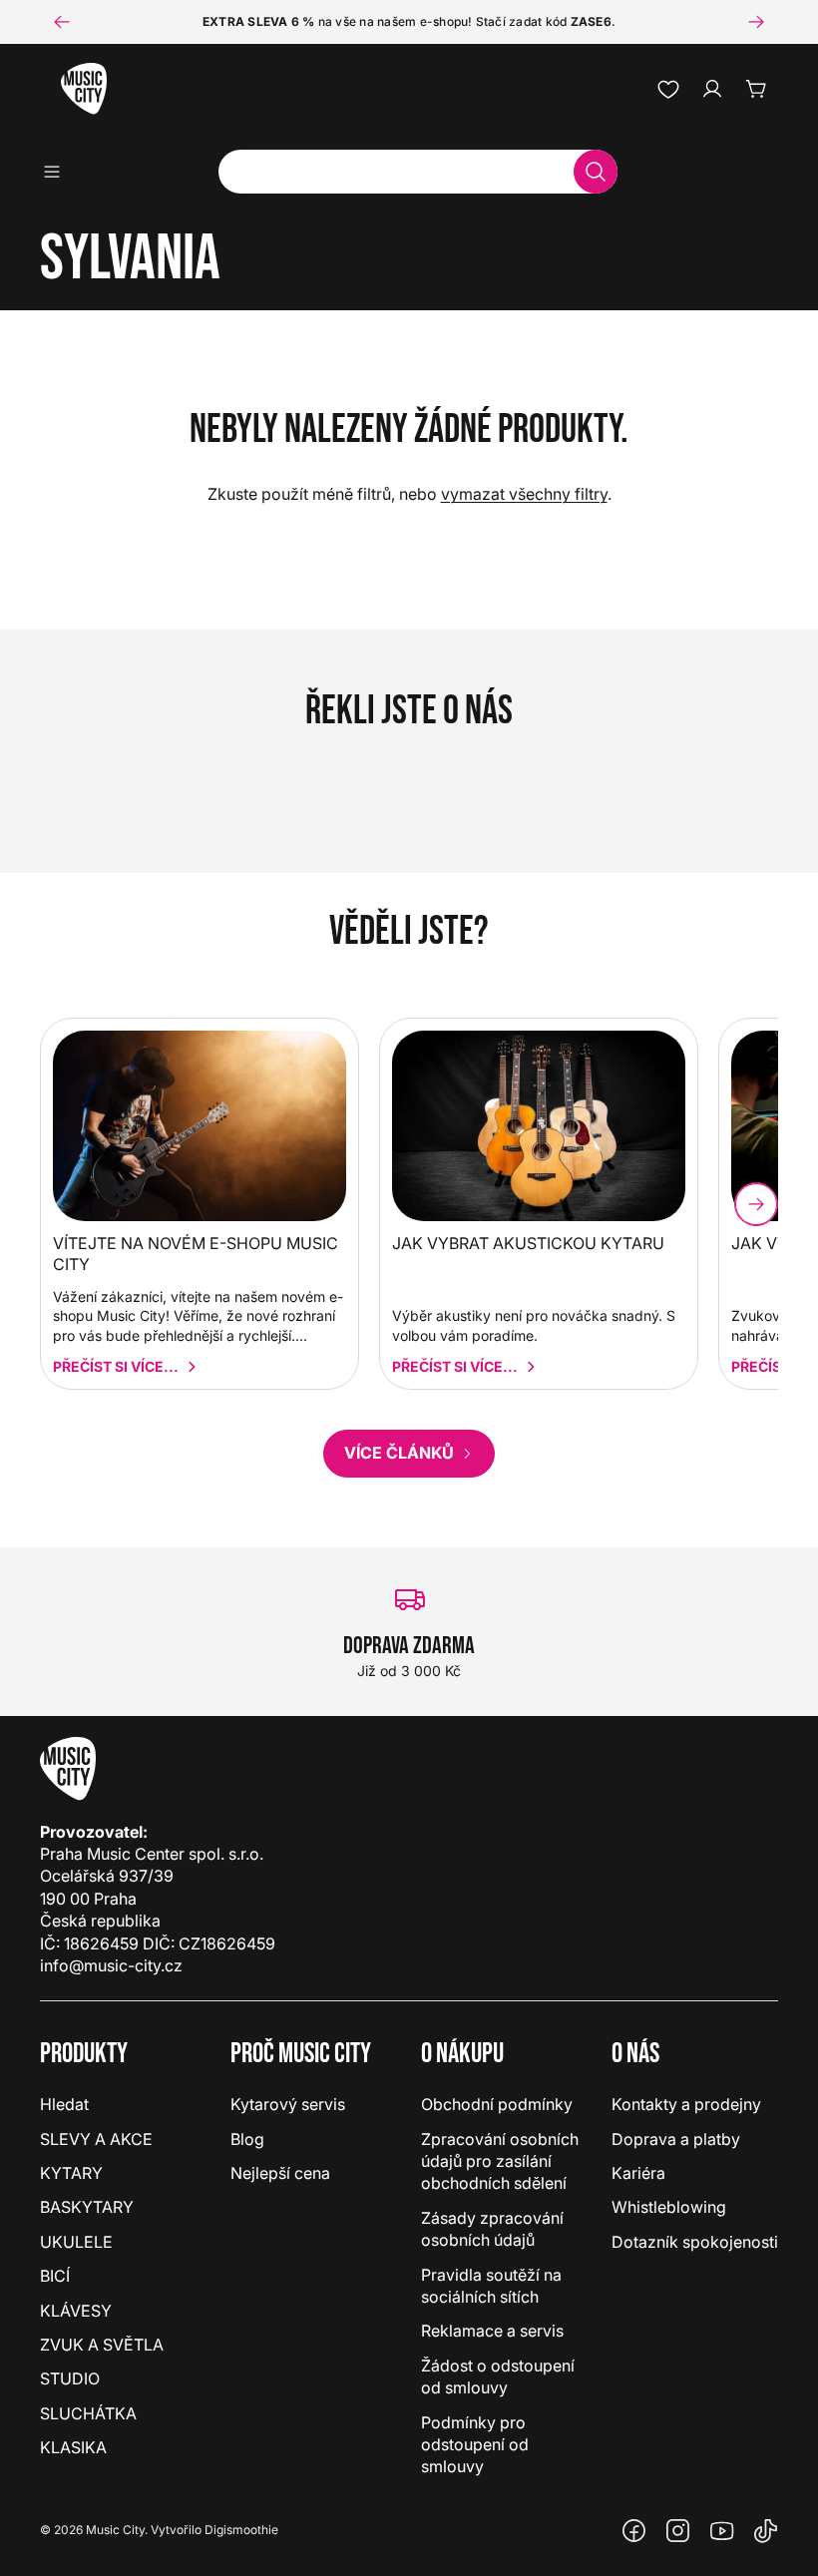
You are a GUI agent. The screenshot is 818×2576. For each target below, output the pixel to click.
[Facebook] (634, 2531)
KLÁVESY (76, 2311)
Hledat (64, 2104)
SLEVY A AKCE (96, 2139)
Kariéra (638, 2173)
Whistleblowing (669, 2207)
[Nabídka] (58, 172)
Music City (115, 2530)
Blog (247, 2139)
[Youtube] (722, 2531)
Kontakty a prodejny (686, 2104)
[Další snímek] (756, 22)
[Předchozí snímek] (62, 22)
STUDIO (70, 2378)
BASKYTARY (87, 2207)
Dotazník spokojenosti (695, 2242)
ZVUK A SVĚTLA (102, 2345)
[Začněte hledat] (596, 172)
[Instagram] (678, 2531)
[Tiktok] (766, 2531)
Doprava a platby (676, 2139)
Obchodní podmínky (497, 2104)
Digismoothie (241, 2530)
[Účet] (712, 89)
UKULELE (76, 2242)
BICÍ (55, 2276)
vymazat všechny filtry (524, 494)
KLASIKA (73, 2447)
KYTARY (71, 2173)
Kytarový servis (288, 2104)
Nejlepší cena (280, 2173)
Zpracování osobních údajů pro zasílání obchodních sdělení (500, 2161)
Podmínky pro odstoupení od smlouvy (475, 2445)
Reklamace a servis (492, 2331)
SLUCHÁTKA (88, 2413)
